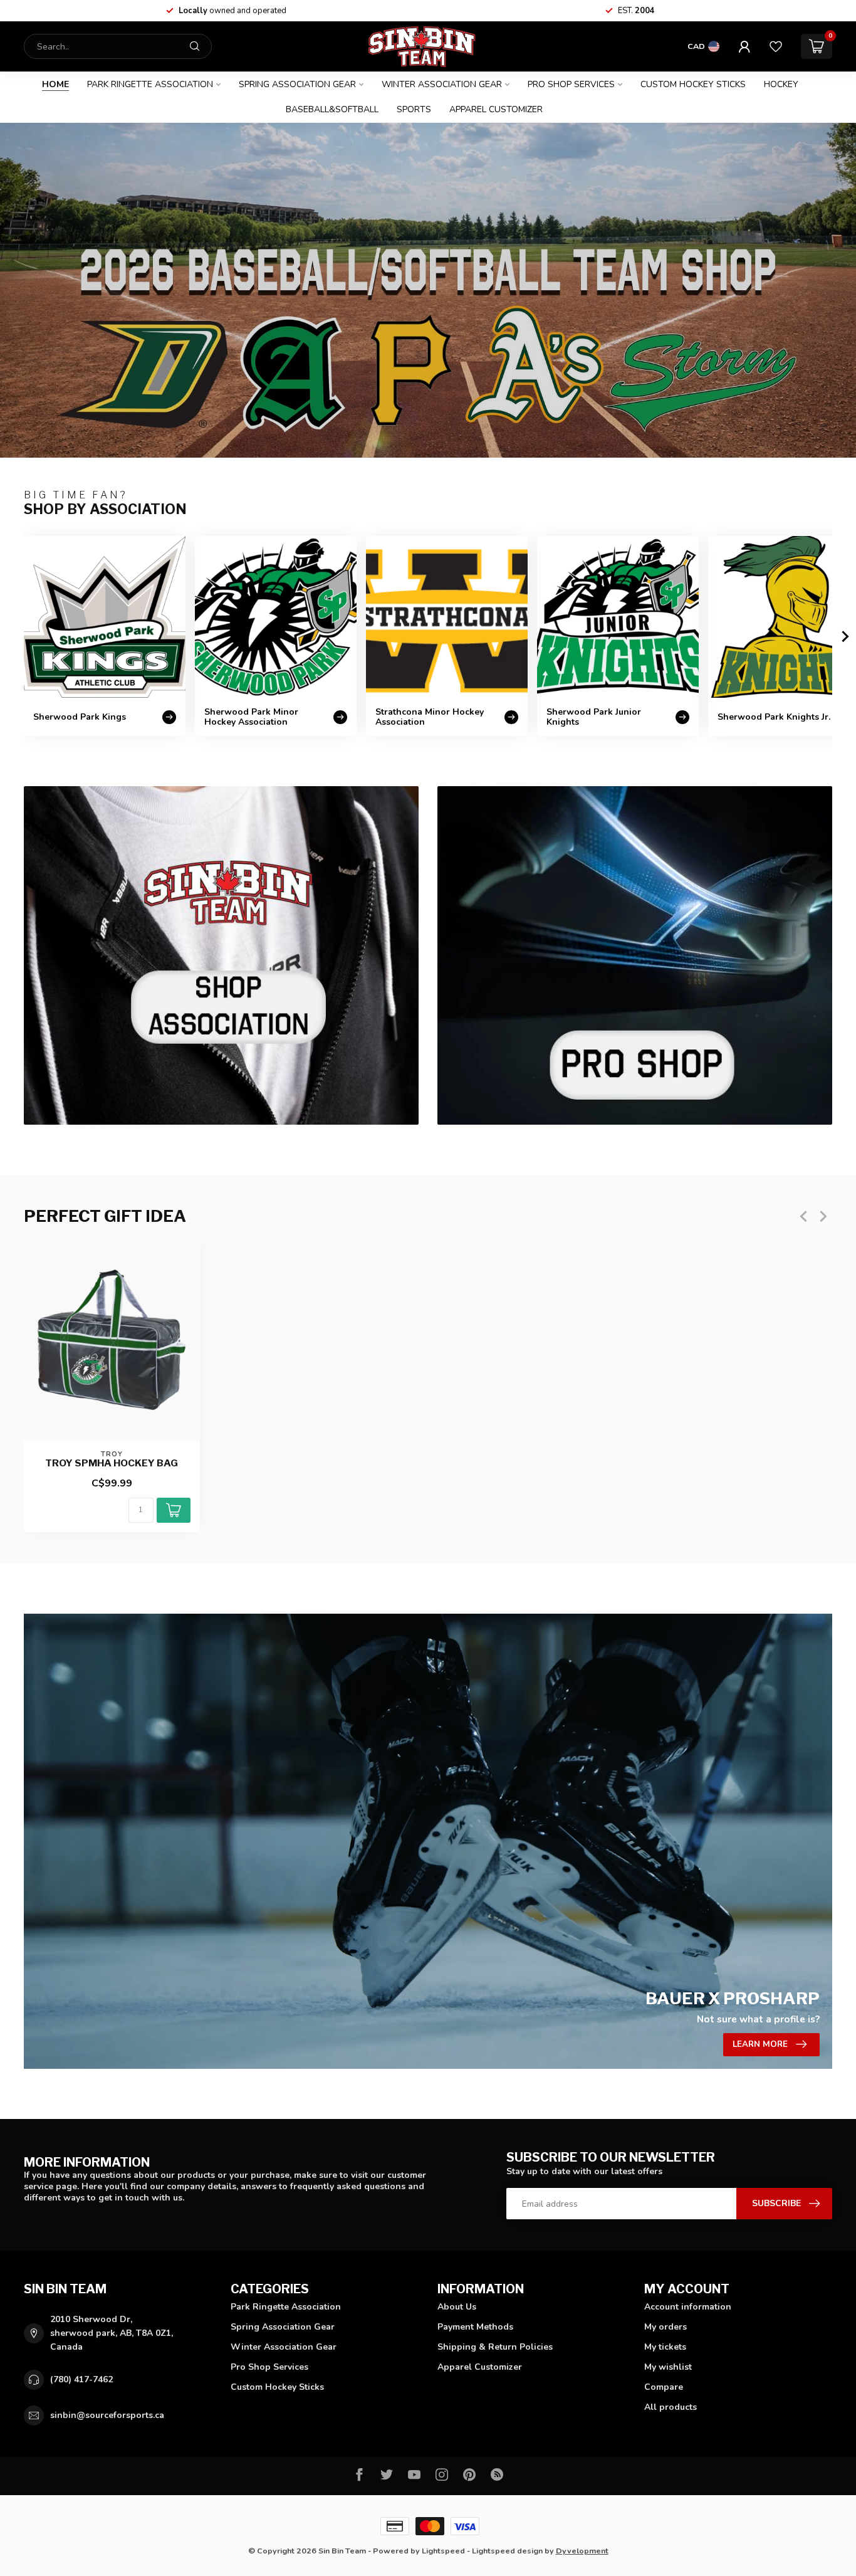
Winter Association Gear (442, 84)
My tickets (665, 2347)
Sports (414, 109)
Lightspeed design (507, 2551)
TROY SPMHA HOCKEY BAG (112, 1463)
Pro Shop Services (571, 84)
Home (55, 84)
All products (671, 2407)
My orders (665, 2327)
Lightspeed (443, 2551)
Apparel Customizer (496, 109)
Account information (688, 2307)
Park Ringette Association (150, 84)
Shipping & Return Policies (495, 2347)
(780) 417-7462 (81, 2379)
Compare (664, 2387)
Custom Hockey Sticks (693, 84)
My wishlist (668, 2367)
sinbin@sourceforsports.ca (107, 2415)
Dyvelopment (582, 2551)
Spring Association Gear (297, 84)
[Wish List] (776, 46)
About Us (457, 2307)
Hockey (781, 84)
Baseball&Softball (332, 109)
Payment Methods (475, 2327)
